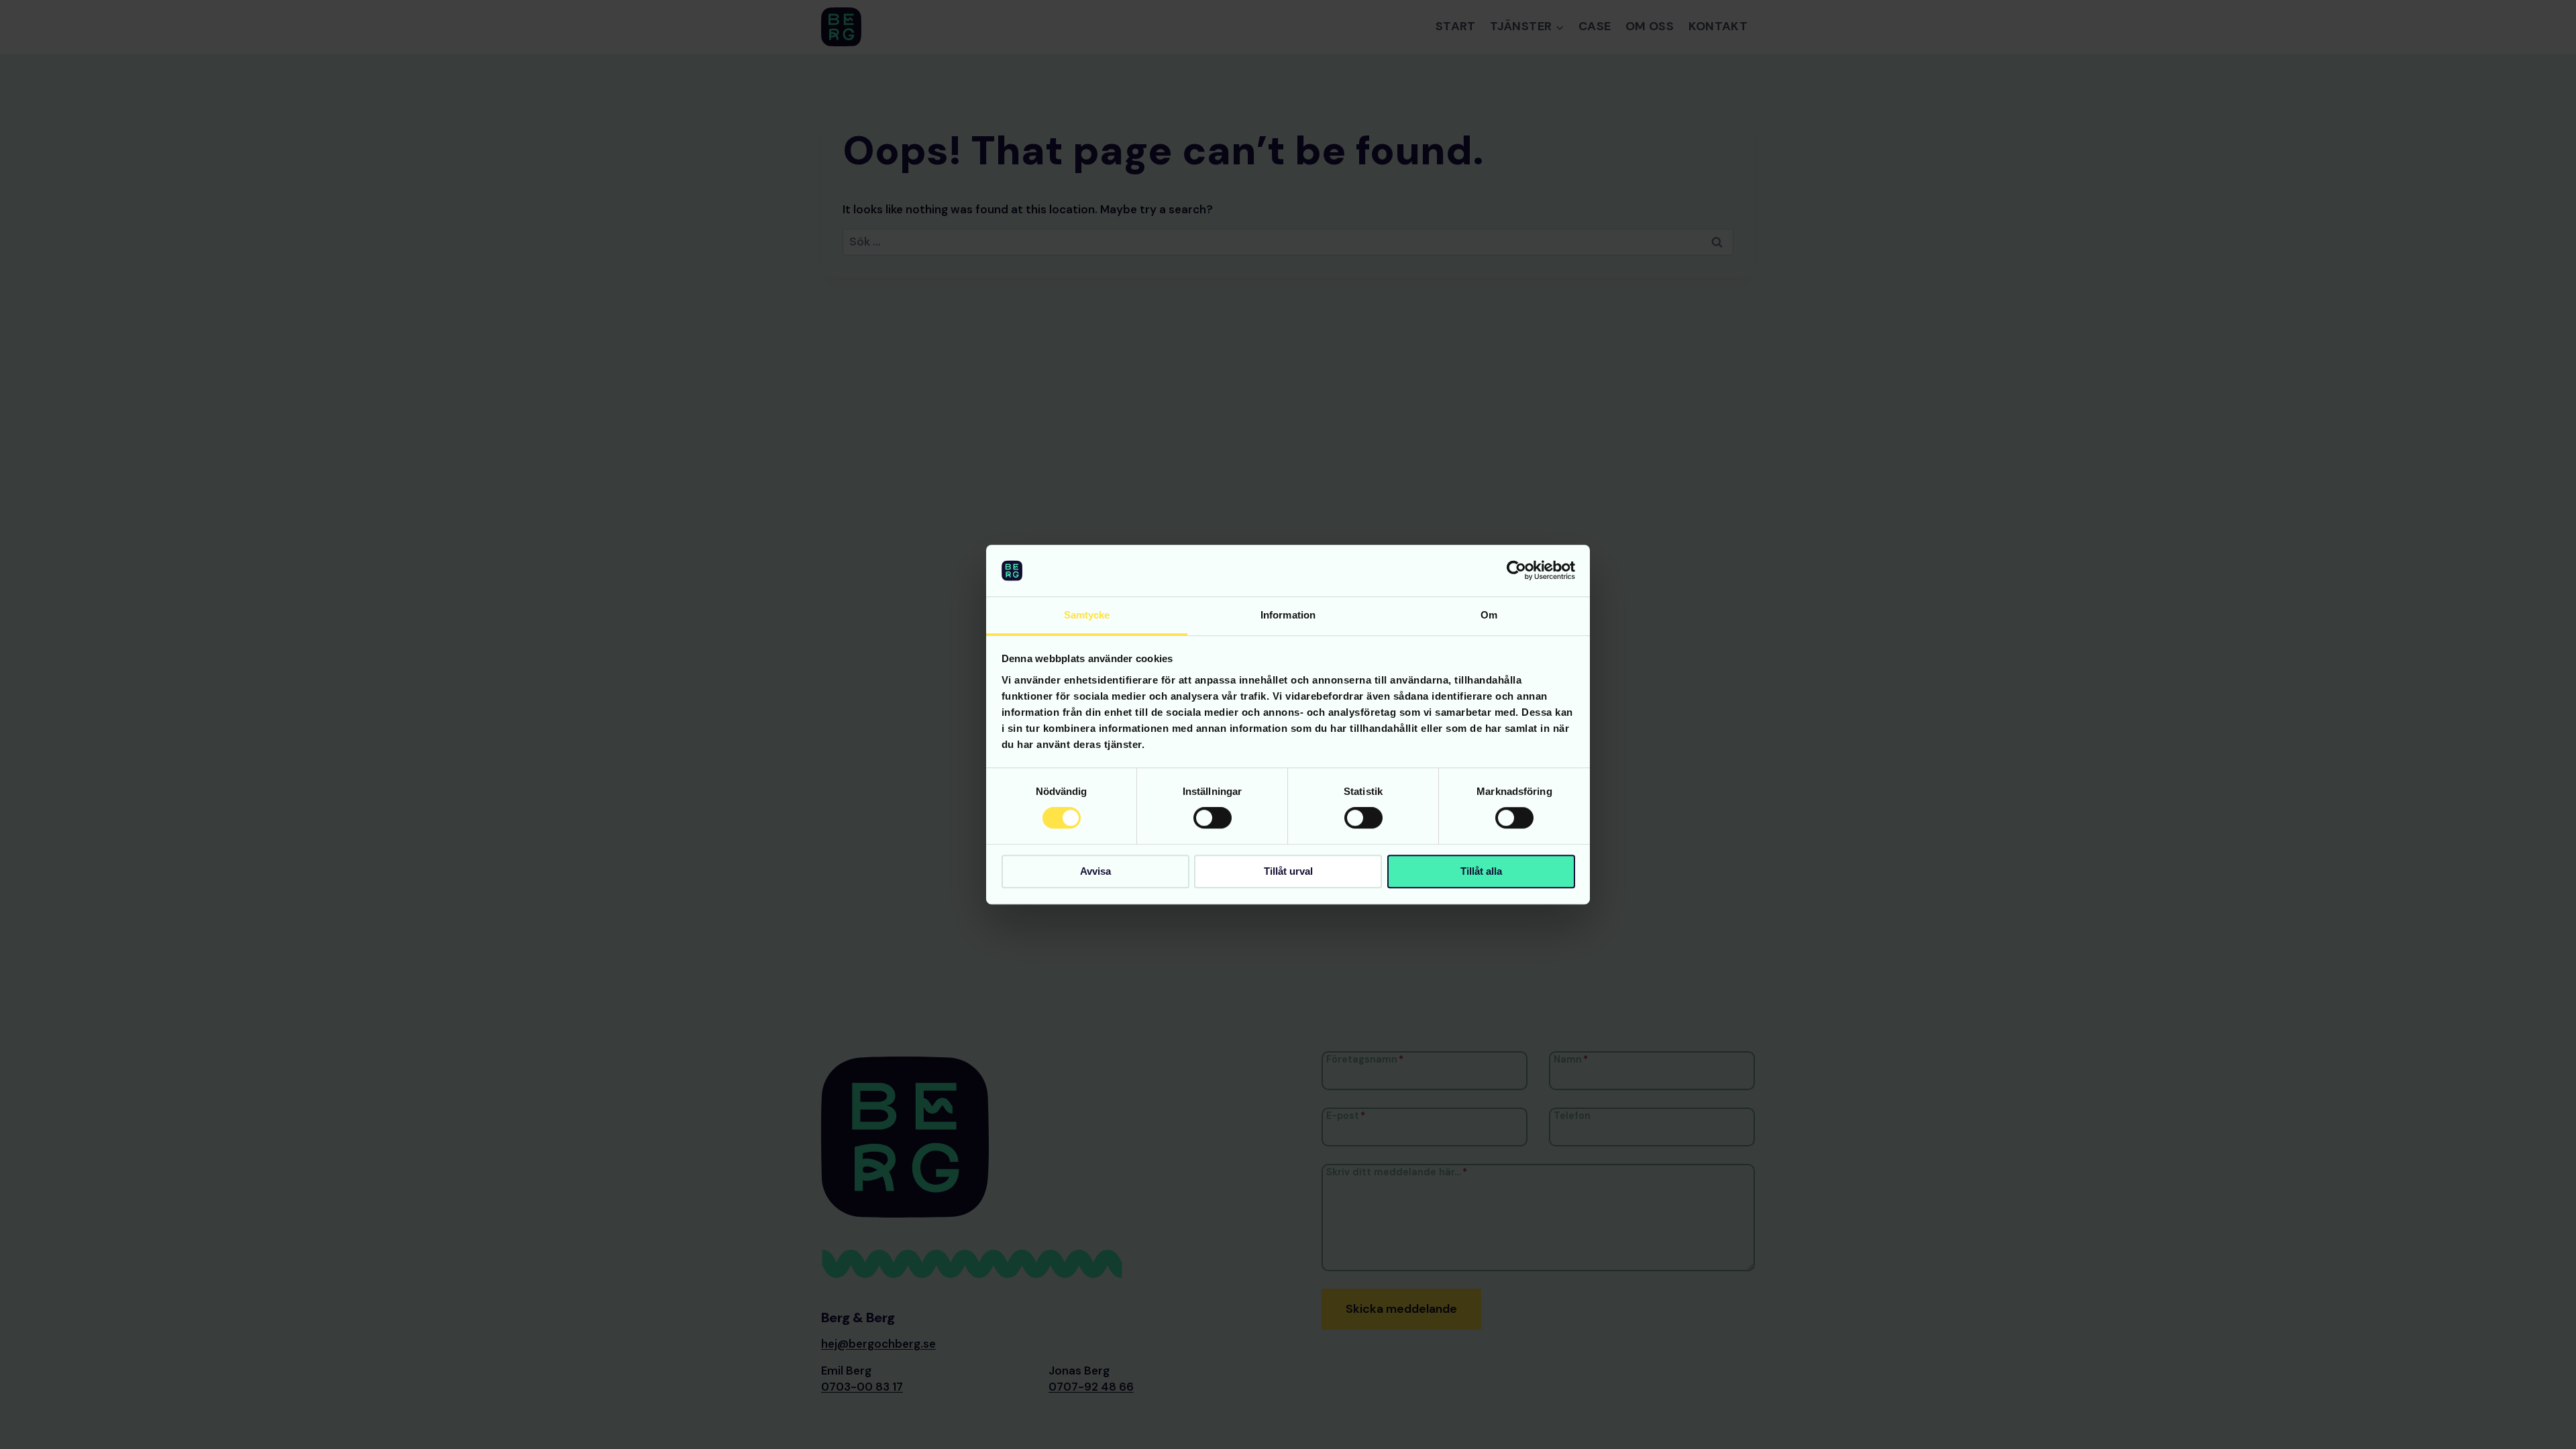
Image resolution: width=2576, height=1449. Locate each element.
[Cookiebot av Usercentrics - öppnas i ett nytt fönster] (1516, 571)
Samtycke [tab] (1087, 615)
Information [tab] (1288, 615)
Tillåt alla (1481, 871)
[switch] (1213, 818)
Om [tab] (1489, 615)
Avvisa (1095, 871)
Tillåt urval (1288, 871)
